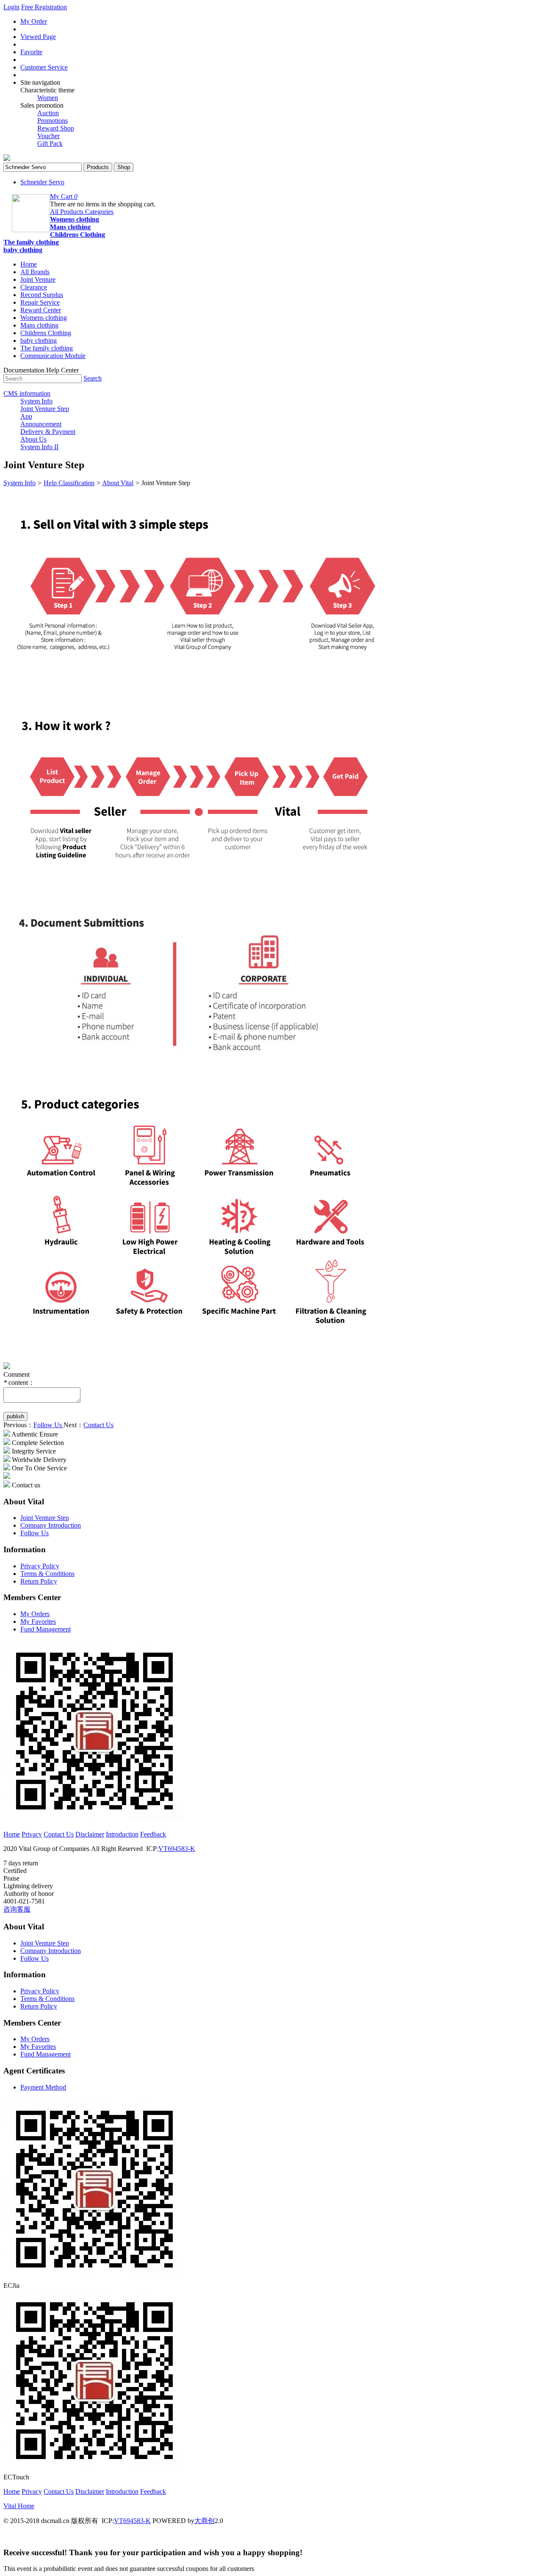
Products (98, 167)
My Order (34, 21)
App (26, 416)
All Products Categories (82, 212)
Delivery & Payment (48, 432)
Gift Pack (50, 143)
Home (29, 264)
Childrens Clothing (77, 235)
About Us (33, 439)
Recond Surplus (42, 295)
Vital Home (19, 2506)
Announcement (41, 424)
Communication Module (53, 356)
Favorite (31, 52)
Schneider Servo (42, 182)
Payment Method (43, 2087)
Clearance (34, 287)
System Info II (39, 447)
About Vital (118, 483)
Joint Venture (38, 279)
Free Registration (44, 7)
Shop (124, 167)
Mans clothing (70, 227)
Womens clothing (75, 219)
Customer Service (44, 67)
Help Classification (69, 483)
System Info (36, 401)
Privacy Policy (40, 1566)
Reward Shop (56, 128)
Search (93, 378)
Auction (48, 113)
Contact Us (98, 1425)
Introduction (122, 1834)
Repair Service (40, 302)
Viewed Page (38, 37)
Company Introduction (51, 1525)
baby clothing (23, 250)
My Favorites (38, 1621)
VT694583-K (177, 1849)
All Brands (35, 272)
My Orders (35, 1614)
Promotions (53, 121)
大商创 (205, 2521)
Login (11, 7)
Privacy (32, 1834)
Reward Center (41, 310)
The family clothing (31, 242)
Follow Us (48, 1425)
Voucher (48, 136)
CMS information (27, 393)
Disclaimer (90, 1834)
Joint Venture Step (45, 409)
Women (48, 98)
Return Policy (39, 1581)
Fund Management (46, 1629)
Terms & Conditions (47, 1574)
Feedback (153, 1834)
